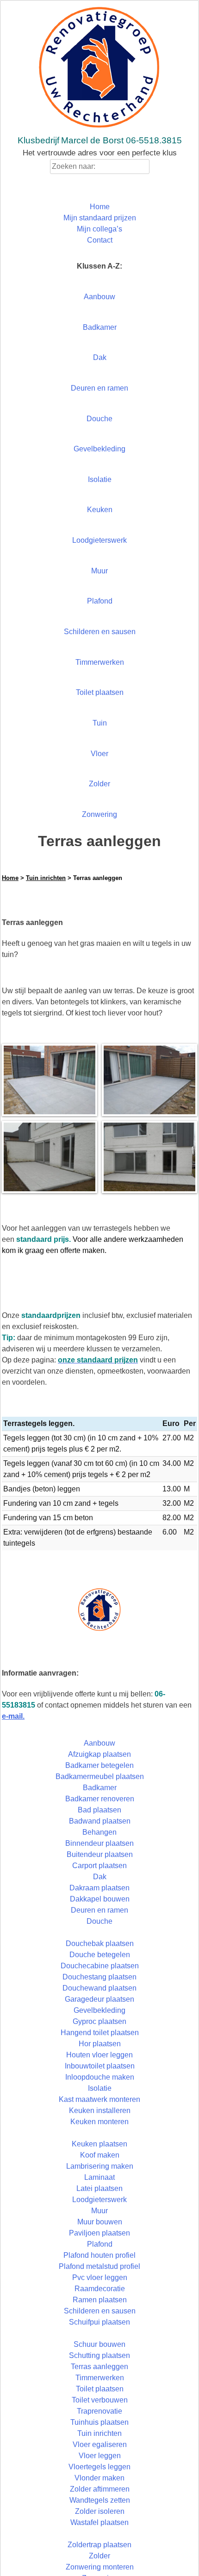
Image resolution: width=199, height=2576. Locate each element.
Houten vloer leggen (99, 2055)
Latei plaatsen (99, 2188)
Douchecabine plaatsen (100, 1966)
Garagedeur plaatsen (99, 1999)
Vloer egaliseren (100, 2444)
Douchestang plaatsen (99, 1977)
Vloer (99, 754)
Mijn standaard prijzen (100, 218)
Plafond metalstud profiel (99, 2266)
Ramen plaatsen (100, 2300)
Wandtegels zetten (100, 2500)
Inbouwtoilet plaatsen (100, 2066)
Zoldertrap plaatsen (99, 2545)
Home (100, 207)
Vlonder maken (99, 2478)
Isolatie (100, 479)
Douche (99, 419)
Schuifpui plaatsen (99, 2322)
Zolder (99, 784)
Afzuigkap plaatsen (99, 1754)
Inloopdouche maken (100, 2077)
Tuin (100, 723)
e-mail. (13, 1716)
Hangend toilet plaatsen (100, 2033)
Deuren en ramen (99, 388)
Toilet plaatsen (100, 692)
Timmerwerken (100, 662)
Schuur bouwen (99, 2344)
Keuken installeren (100, 2110)
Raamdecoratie (100, 2289)
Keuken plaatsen (99, 2144)
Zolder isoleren (100, 2511)
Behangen (99, 1832)
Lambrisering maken (100, 2166)
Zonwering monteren (100, 2567)
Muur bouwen (100, 2222)
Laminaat (99, 2177)
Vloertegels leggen (99, 2467)
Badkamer (100, 327)
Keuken (100, 510)
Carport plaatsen (99, 1866)
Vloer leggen (100, 2456)
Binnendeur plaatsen (99, 1843)
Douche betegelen (100, 1955)
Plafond (100, 601)
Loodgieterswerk (99, 540)
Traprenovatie (99, 2411)
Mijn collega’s (99, 229)
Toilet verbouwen (100, 2400)
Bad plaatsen (99, 1810)
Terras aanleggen (99, 2367)
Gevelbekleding (99, 449)
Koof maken (100, 2155)
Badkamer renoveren (100, 1799)
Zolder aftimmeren (100, 2489)
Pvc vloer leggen (100, 2277)
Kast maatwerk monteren (99, 2099)
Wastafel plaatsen (99, 2522)
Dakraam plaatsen (99, 1888)
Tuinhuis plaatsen (99, 2422)
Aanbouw (99, 297)
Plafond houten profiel (99, 2255)
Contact (100, 240)
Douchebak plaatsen (100, 1943)
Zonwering (99, 814)
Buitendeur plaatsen (100, 1854)
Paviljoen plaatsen (99, 2233)
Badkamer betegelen (99, 1765)
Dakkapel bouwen (100, 1899)
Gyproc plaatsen (99, 2021)
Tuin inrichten (46, 878)
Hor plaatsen (100, 2044)
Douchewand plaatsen (99, 1988)
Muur (99, 571)
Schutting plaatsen (99, 2355)
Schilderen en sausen (100, 632)
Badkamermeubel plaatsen (100, 1776)
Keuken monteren (99, 2122)
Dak (100, 357)
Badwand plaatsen (100, 1821)
